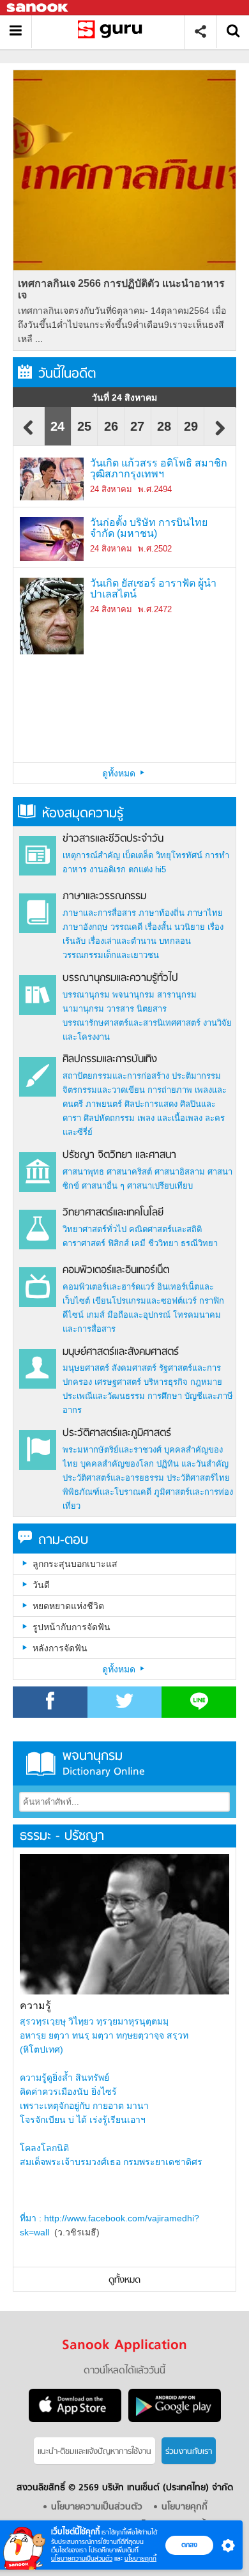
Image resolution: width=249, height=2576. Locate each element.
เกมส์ (95, 1315)
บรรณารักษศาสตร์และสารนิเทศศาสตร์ (132, 1023)
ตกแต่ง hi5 (147, 869)
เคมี (139, 1243)
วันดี (41, 1585)
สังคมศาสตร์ (134, 1368)
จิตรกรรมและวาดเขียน (104, 1090)
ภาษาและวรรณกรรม (104, 897)
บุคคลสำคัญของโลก (117, 1464)
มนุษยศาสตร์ (86, 1368)
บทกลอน (175, 941)
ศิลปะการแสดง (151, 1104)
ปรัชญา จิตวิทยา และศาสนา (119, 1155)
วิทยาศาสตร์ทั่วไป (94, 1229)
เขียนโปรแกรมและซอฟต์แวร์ (145, 1301)
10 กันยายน (111, 687)
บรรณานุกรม (86, 995)
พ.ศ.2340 (155, 687)
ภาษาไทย (205, 913)
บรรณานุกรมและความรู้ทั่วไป (120, 978)
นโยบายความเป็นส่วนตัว (82, 2558)
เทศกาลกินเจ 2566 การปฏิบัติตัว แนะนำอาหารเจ (121, 289)
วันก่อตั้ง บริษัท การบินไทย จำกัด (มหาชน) (149, 528)
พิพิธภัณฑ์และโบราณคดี (107, 1492)
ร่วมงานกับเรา (189, 2452)
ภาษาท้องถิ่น (162, 913)
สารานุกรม (177, 995)
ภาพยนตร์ (104, 1104)
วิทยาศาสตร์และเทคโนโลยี (113, 1213)
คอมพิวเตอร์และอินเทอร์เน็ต (116, 1270)
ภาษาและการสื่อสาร (99, 913)
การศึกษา (165, 1396)
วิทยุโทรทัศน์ (179, 855)
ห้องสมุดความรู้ (83, 814)
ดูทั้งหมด (120, 773)
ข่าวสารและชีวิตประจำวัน (113, 839)
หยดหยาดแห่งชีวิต (68, 1606)
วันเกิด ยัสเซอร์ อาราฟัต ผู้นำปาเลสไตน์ (153, 589)
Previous (29, 434)
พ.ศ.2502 (155, 549)
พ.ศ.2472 (155, 609)
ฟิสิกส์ (118, 1243)
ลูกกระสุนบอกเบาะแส (75, 1564)
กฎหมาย (206, 1382)
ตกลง (189, 2545)
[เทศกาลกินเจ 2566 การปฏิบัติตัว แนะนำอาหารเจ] (124, 170)
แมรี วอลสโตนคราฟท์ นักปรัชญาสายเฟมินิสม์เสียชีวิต (152, 666)
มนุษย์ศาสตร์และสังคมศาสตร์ (121, 1352)
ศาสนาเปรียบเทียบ (160, 1186)
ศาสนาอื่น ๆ (103, 1186)
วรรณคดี (126, 927)
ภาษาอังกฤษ (85, 927)
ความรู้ (35, 2006)
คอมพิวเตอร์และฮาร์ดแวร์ (109, 1287)
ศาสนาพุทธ (83, 1172)
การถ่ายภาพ (170, 1090)
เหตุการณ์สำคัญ (91, 855)
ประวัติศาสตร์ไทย (198, 1478)
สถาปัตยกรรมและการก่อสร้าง (116, 1076)
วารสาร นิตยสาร (137, 1009)
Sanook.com (38, 8)
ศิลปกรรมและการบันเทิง (110, 1060)
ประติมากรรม (196, 1076)
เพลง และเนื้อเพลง (170, 1118)
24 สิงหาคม (111, 489)
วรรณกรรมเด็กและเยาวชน (111, 955)
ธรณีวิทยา (199, 1243)
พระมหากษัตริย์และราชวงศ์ (112, 1450)
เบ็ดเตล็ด (138, 855)
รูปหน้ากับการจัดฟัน (72, 1627)
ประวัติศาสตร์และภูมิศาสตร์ (117, 1433)
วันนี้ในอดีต (67, 374)
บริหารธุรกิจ (166, 1382)
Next (220, 434)
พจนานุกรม (133, 995)
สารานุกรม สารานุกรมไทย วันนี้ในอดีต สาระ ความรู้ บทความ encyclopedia (113, 32)
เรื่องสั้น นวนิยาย (175, 927)
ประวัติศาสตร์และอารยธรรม (113, 1478)
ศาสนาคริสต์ (129, 1172)
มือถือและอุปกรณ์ (139, 1315)
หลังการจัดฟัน (60, 1648)
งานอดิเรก (108, 869)
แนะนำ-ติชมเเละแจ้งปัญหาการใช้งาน (94, 2452)
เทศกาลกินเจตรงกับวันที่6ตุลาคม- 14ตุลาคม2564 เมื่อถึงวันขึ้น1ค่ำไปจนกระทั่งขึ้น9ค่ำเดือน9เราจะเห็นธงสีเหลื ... (122, 325)
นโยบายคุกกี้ (140, 2558)
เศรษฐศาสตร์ (118, 1382)
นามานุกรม (83, 1009)
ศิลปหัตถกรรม (109, 1118)
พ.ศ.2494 (155, 489)
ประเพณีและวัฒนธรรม (104, 1396)
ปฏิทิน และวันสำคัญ (192, 1464)
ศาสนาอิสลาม (180, 1172)
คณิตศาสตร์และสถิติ (165, 1229)
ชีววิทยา (163, 1243)
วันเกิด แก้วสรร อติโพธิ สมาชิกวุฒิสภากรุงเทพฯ (159, 469)
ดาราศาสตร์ (84, 1243)
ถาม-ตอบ (63, 1540)
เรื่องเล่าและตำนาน (122, 941)
